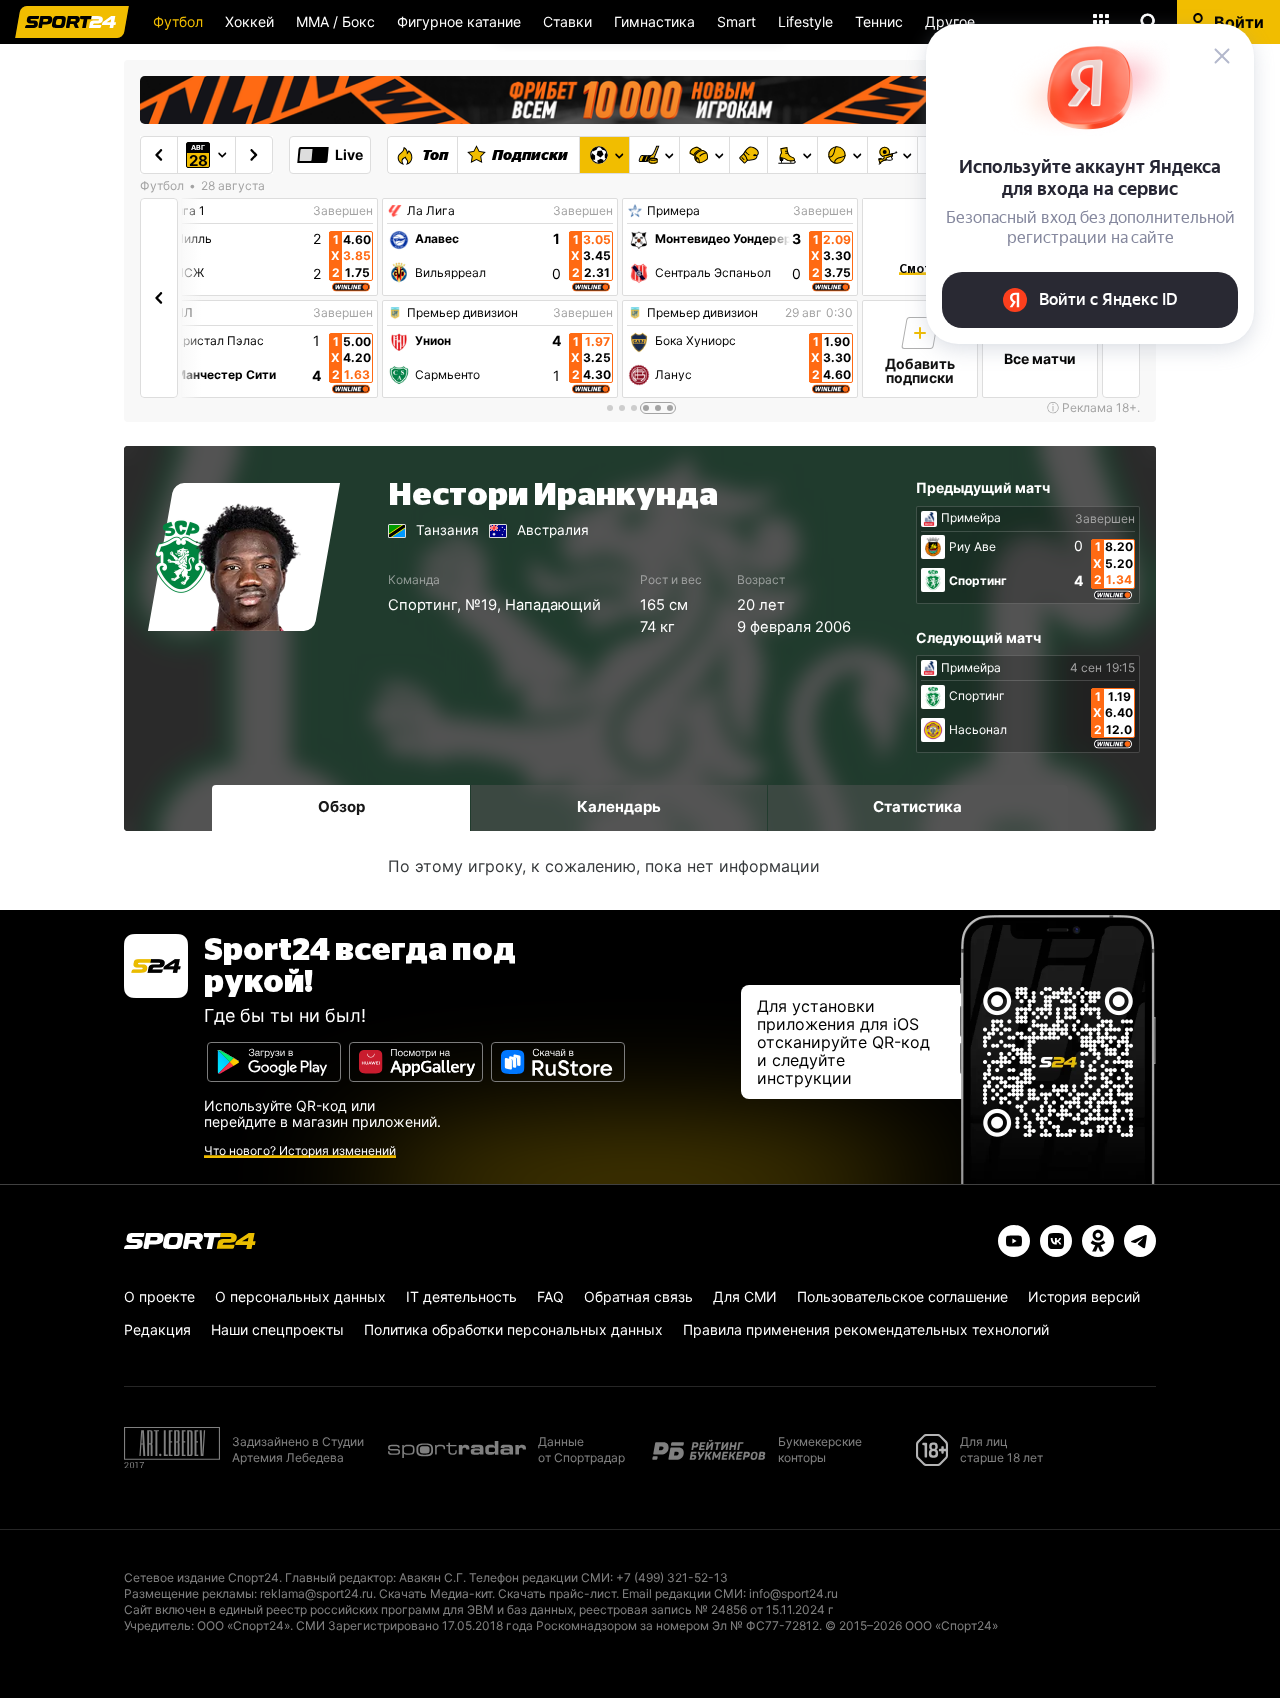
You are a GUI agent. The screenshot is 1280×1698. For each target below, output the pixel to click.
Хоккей (249, 21)
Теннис (879, 21)
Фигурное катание (459, 21)
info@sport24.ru (793, 1593)
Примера (673, 211)
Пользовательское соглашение (902, 1296)
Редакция (157, 1329)
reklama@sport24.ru (316, 1593)
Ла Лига (431, 211)
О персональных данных (300, 1296)
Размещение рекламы (189, 1593)
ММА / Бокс (335, 21)
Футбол (178, 21)
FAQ (550, 1296)
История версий (1084, 1296)
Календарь (619, 806)
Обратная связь (638, 1296)
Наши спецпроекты (277, 1329)
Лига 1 (186, 211)
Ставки (567, 21)
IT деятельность (461, 1296)
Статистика (917, 806)
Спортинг (422, 605)
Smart (736, 21)
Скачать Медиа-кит (435, 1593)
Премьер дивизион (462, 313)
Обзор (341, 806)
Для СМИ (745, 1296)
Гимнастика (654, 21)
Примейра (971, 518)
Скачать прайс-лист (557, 1593)
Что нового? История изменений (300, 1150)
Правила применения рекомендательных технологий (866, 1329)
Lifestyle (805, 21)
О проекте (159, 1296)
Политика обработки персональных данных (513, 1329)
